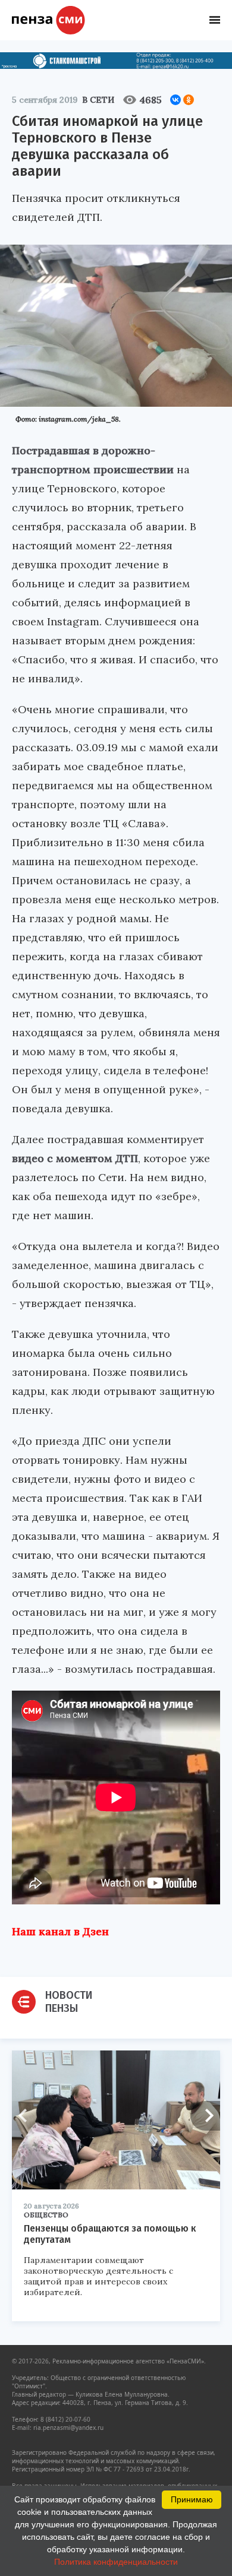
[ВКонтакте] (175, 100)
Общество (46, 2215)
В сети (98, 100)
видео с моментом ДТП (75, 1158)
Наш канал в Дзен (60, 1931)
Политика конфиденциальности (116, 2562)
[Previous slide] (27, 2116)
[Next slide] (205, 2116)
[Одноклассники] (189, 100)
